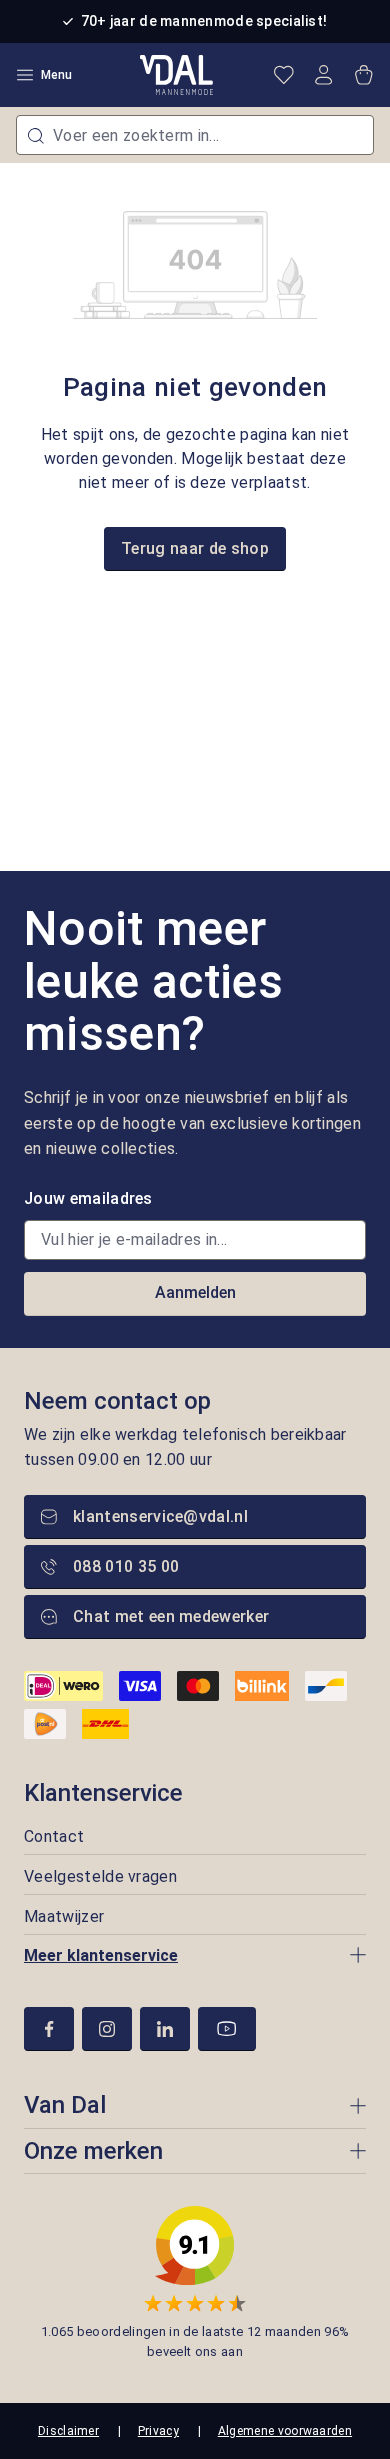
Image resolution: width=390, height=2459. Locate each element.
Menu (56, 75)
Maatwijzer (64, 1916)
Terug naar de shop (195, 548)
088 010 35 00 (126, 1566)
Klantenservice (103, 1793)
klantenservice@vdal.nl (160, 1516)
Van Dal (65, 2105)
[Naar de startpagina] (176, 75)
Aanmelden (195, 1292)
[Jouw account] (324, 75)
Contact (54, 1836)
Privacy (158, 2431)
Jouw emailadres (88, 1198)
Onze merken (93, 2151)
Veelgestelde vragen (100, 1876)
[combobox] (195, 135)
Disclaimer (68, 2431)
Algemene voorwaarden (285, 2431)
